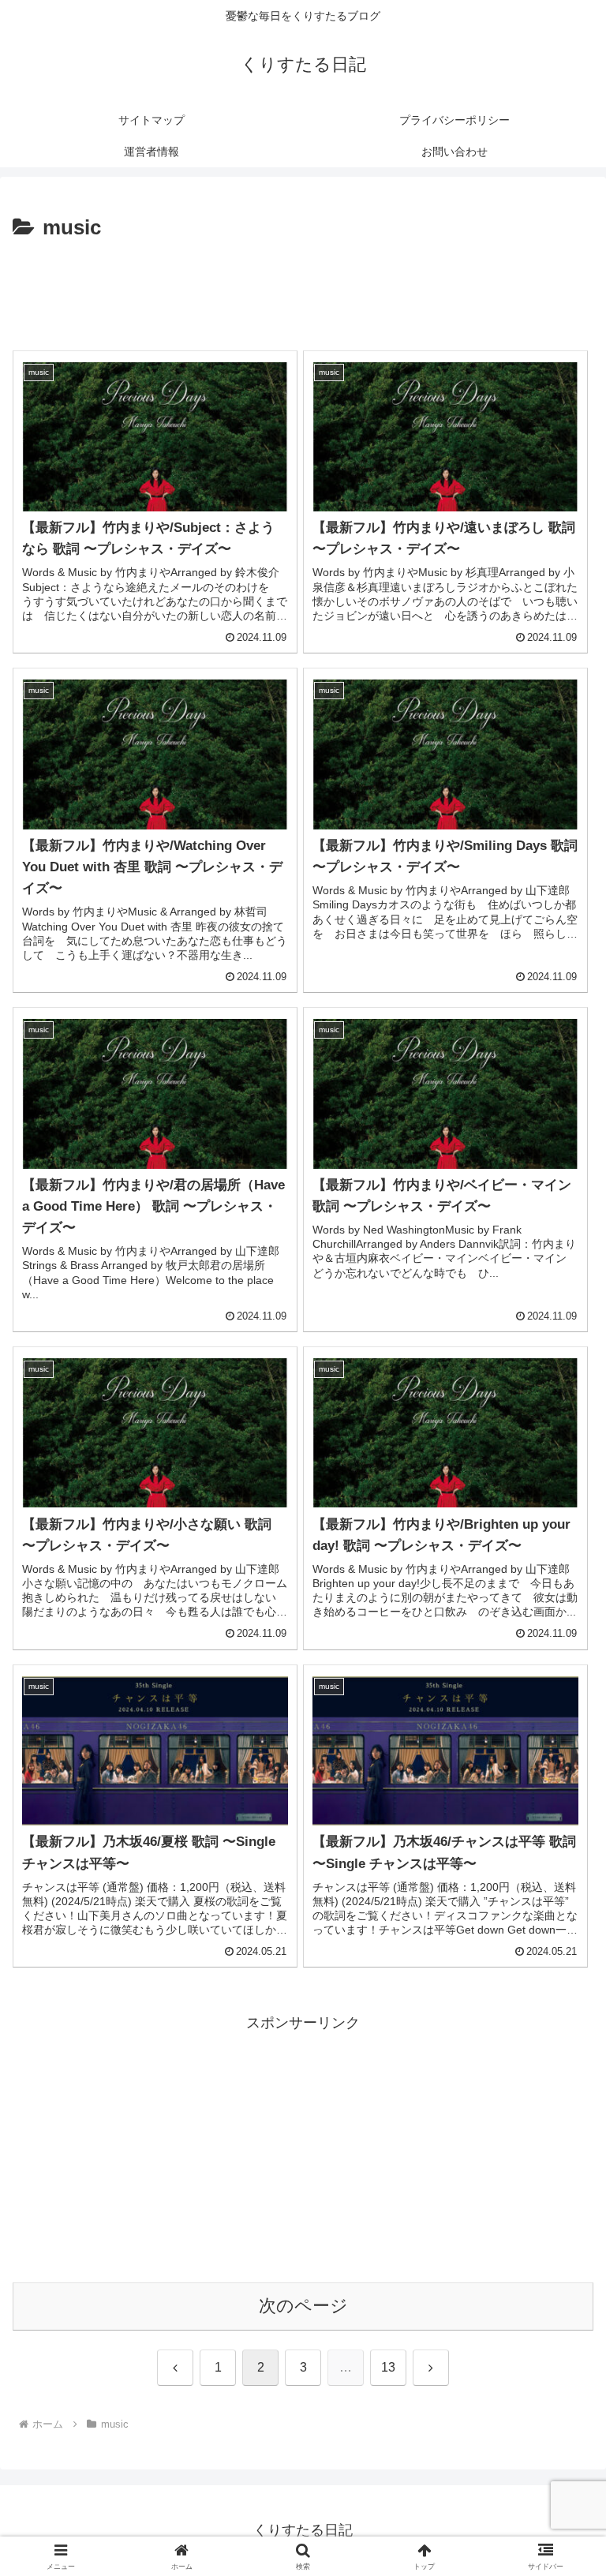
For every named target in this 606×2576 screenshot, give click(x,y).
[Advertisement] (303, 289)
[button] (560, 2198)
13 (388, 2367)
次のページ (303, 2306)
